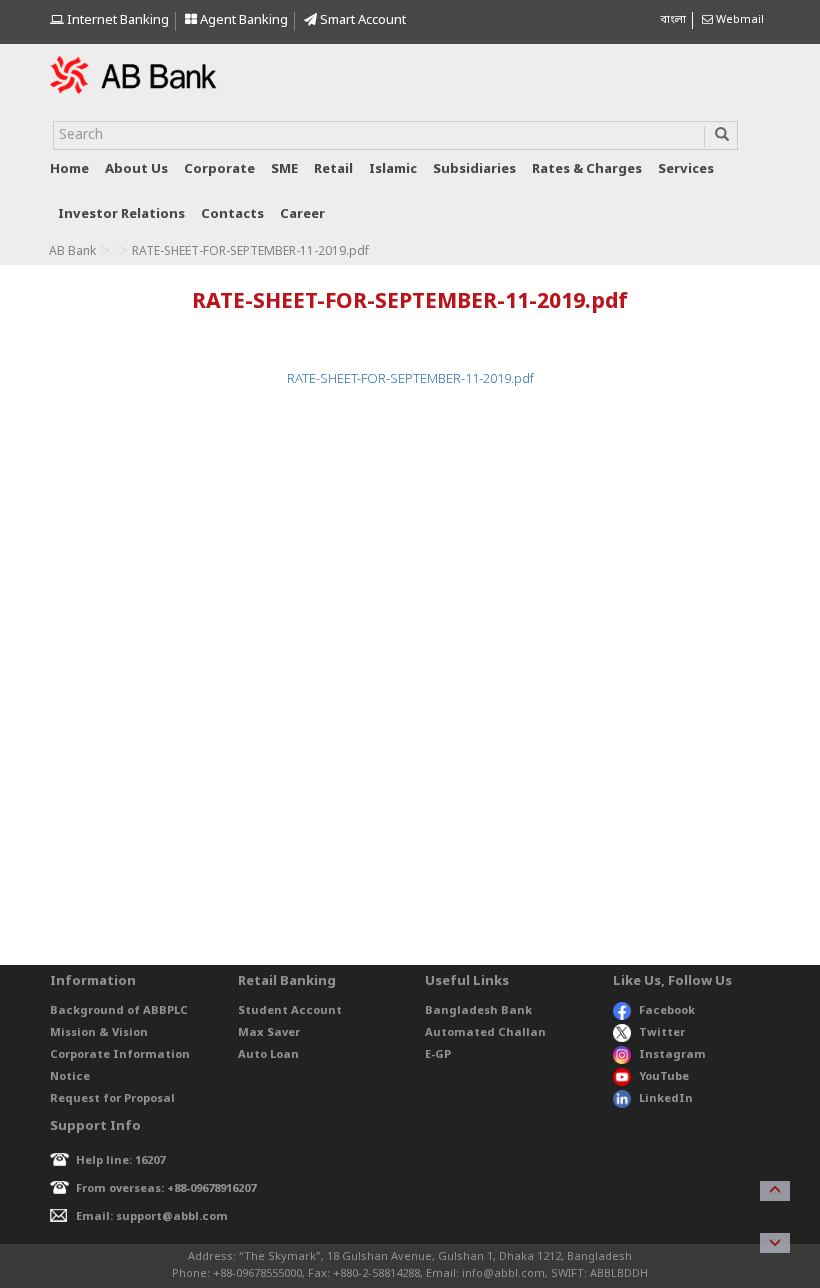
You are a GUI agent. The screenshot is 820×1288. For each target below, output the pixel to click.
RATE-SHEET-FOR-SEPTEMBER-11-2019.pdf (410, 379)
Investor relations (121, 214)
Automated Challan (485, 1033)
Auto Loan (268, 1055)
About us (136, 169)
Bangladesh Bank (478, 1011)
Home (69, 169)
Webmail (738, 20)
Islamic (393, 169)
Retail (333, 169)
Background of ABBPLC (119, 1011)
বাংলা (673, 20)
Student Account (290, 1011)
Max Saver (269, 1033)
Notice (70, 1077)
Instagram (672, 1055)
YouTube (664, 1077)
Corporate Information (120, 1055)
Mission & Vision (99, 1033)
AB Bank (72, 252)
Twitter (662, 1033)
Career (302, 214)
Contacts (232, 214)
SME (284, 169)
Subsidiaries (474, 169)
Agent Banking (242, 20)
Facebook (667, 1011)
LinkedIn (666, 1099)
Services (686, 169)
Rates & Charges (587, 169)
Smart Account (361, 20)
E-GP (438, 1055)
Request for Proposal (112, 1099)
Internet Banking (116, 20)
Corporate (219, 169)
